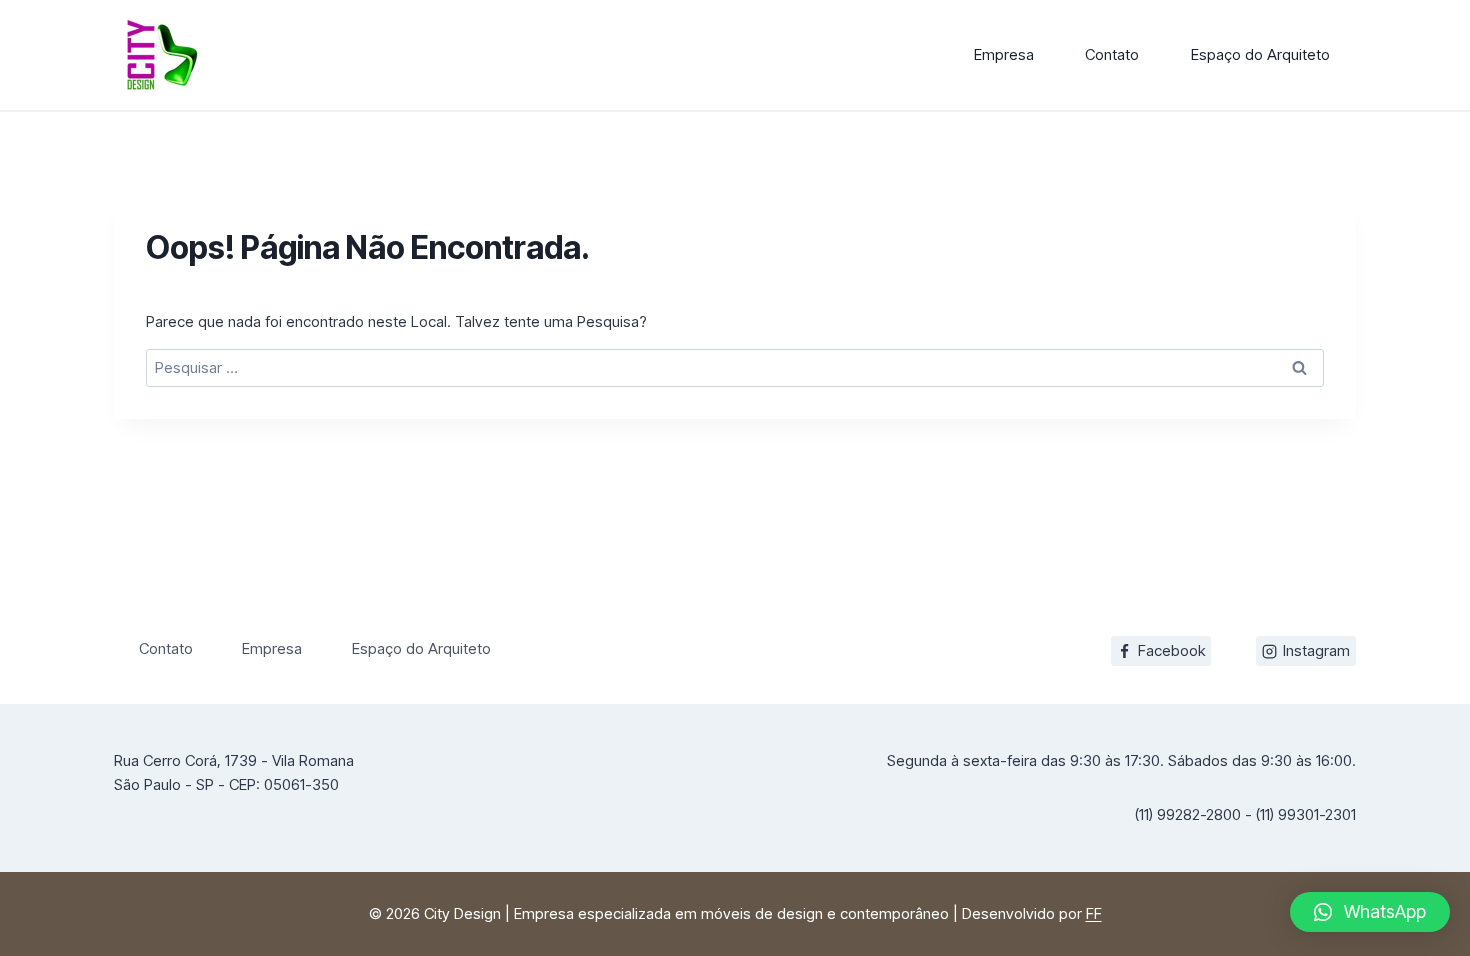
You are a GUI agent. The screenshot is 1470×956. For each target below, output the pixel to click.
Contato (1112, 54)
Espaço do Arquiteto (1260, 54)
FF (1094, 913)
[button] (1370, 912)
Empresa (1004, 54)
